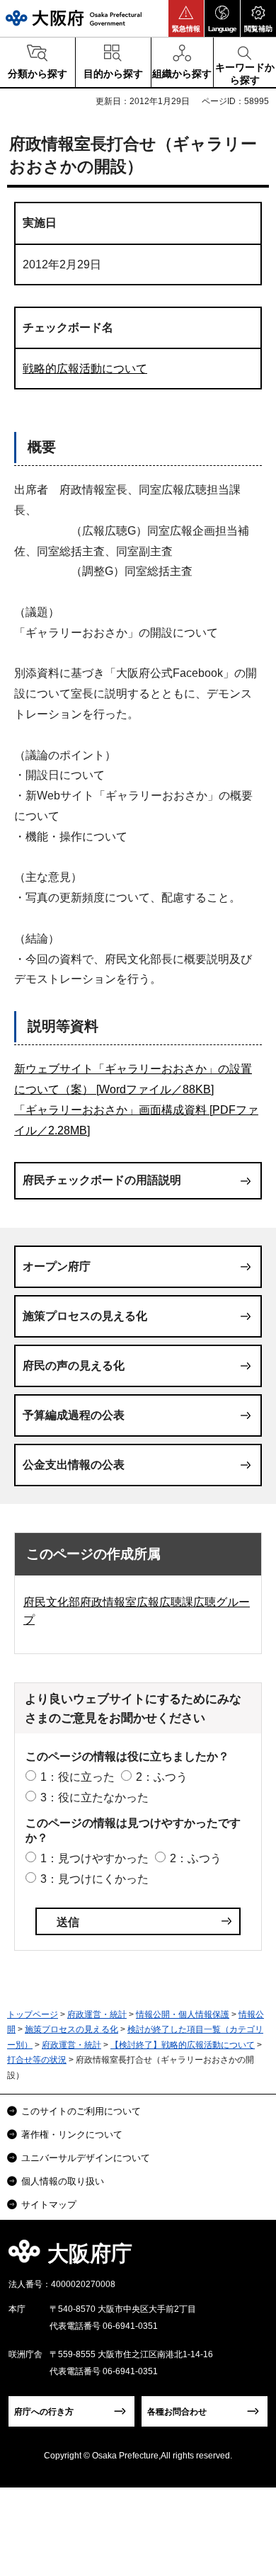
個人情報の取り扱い (63, 2181)
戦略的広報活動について (85, 369)
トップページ (33, 2014)
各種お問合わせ (177, 2412)
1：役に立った (77, 1777)
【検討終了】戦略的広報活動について (183, 2045)
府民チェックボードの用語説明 (102, 1180)
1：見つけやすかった (94, 1858)
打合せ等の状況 (37, 2060)
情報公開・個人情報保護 (183, 2014)
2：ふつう (162, 1777)
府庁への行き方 (44, 2412)
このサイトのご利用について (81, 2111)
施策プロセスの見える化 (85, 1316)
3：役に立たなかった (94, 1797)
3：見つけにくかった (94, 1879)
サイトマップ (49, 2205)
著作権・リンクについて (72, 2135)
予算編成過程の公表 (74, 1415)
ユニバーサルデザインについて (86, 2158)
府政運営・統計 (97, 2014)
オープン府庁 (57, 1266)
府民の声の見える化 (74, 1366)
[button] (186, 18)
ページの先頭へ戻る (249, 2258)
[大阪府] (74, 18)
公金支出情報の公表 (74, 1465)
